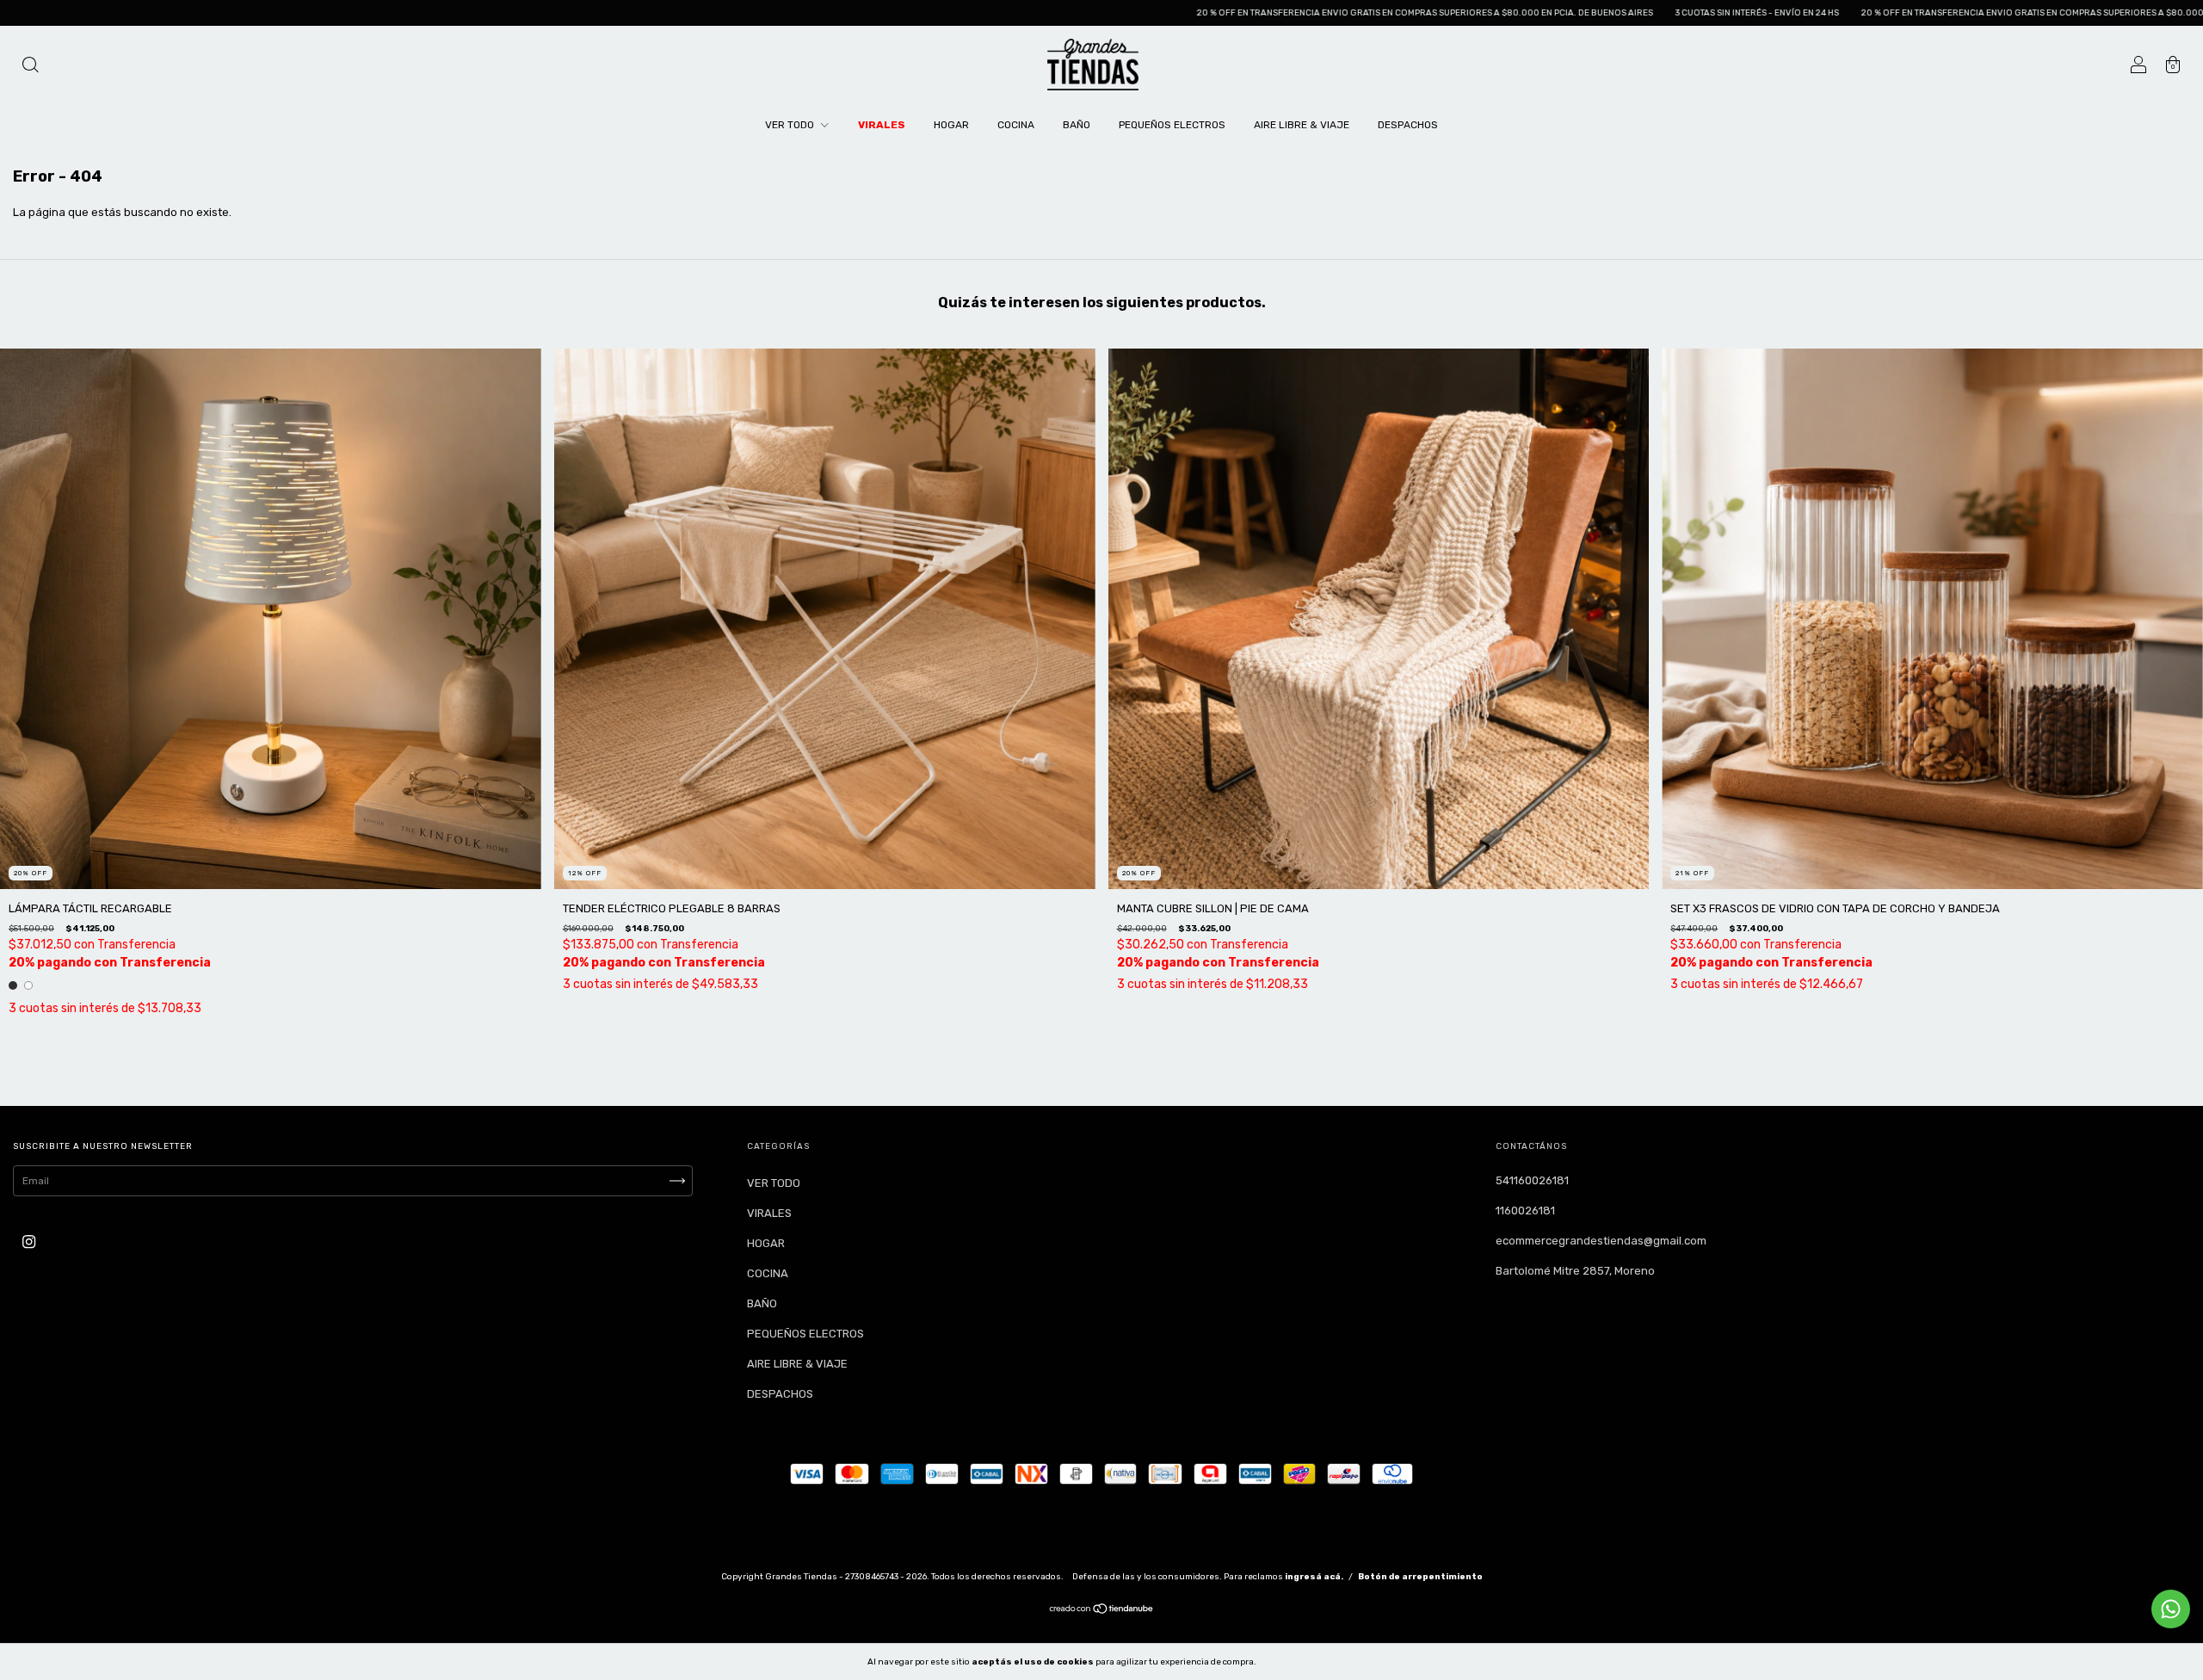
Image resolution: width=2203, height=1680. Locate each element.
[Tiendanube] (1102, 1611)
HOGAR (951, 125)
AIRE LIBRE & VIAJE (1302, 125)
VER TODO (791, 125)
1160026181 (1525, 1211)
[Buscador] (30, 67)
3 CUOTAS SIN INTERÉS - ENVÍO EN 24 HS (1527, 13)
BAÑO (1077, 125)
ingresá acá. (1314, 1577)
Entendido (1303, 1661)
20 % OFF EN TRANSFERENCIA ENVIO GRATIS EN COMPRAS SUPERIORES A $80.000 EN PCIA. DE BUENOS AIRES (1194, 13)
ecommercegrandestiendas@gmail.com (1601, 1241)
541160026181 (1532, 1180)
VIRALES (882, 125)
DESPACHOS (1408, 125)
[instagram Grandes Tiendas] (29, 1242)
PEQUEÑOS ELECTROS (1172, 125)
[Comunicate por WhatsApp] (2171, 1609)
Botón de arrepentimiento (1420, 1577)
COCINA (1016, 125)
